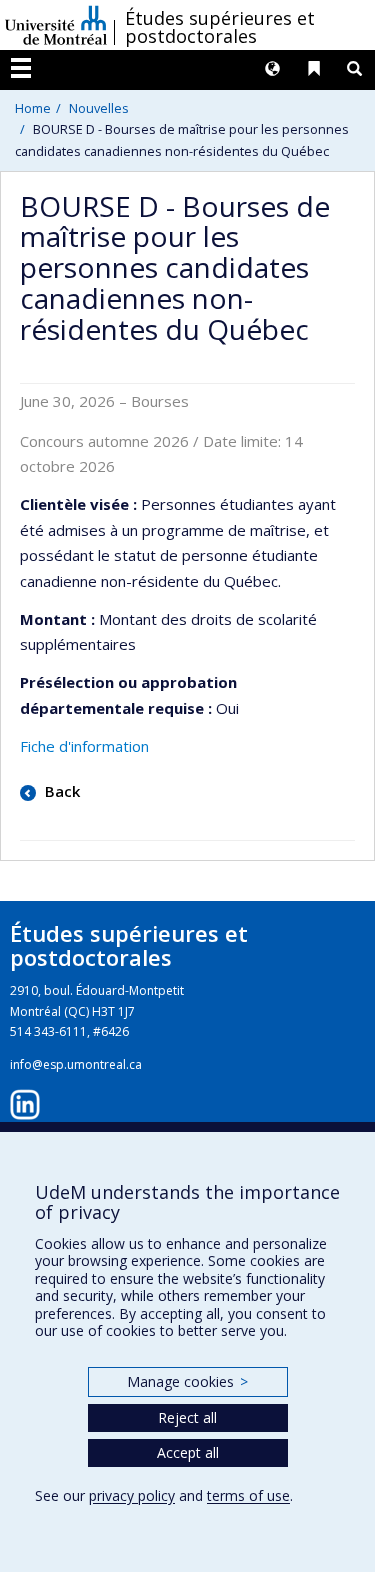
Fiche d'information (84, 746)
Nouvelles (99, 108)
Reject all (187, 1417)
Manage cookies (187, 1381)
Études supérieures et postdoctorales (220, 27)
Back (60, 791)
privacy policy (132, 1495)
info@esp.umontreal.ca (76, 1064)
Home (33, 108)
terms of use (248, 1495)
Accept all (188, 1452)
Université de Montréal (56, 25)
